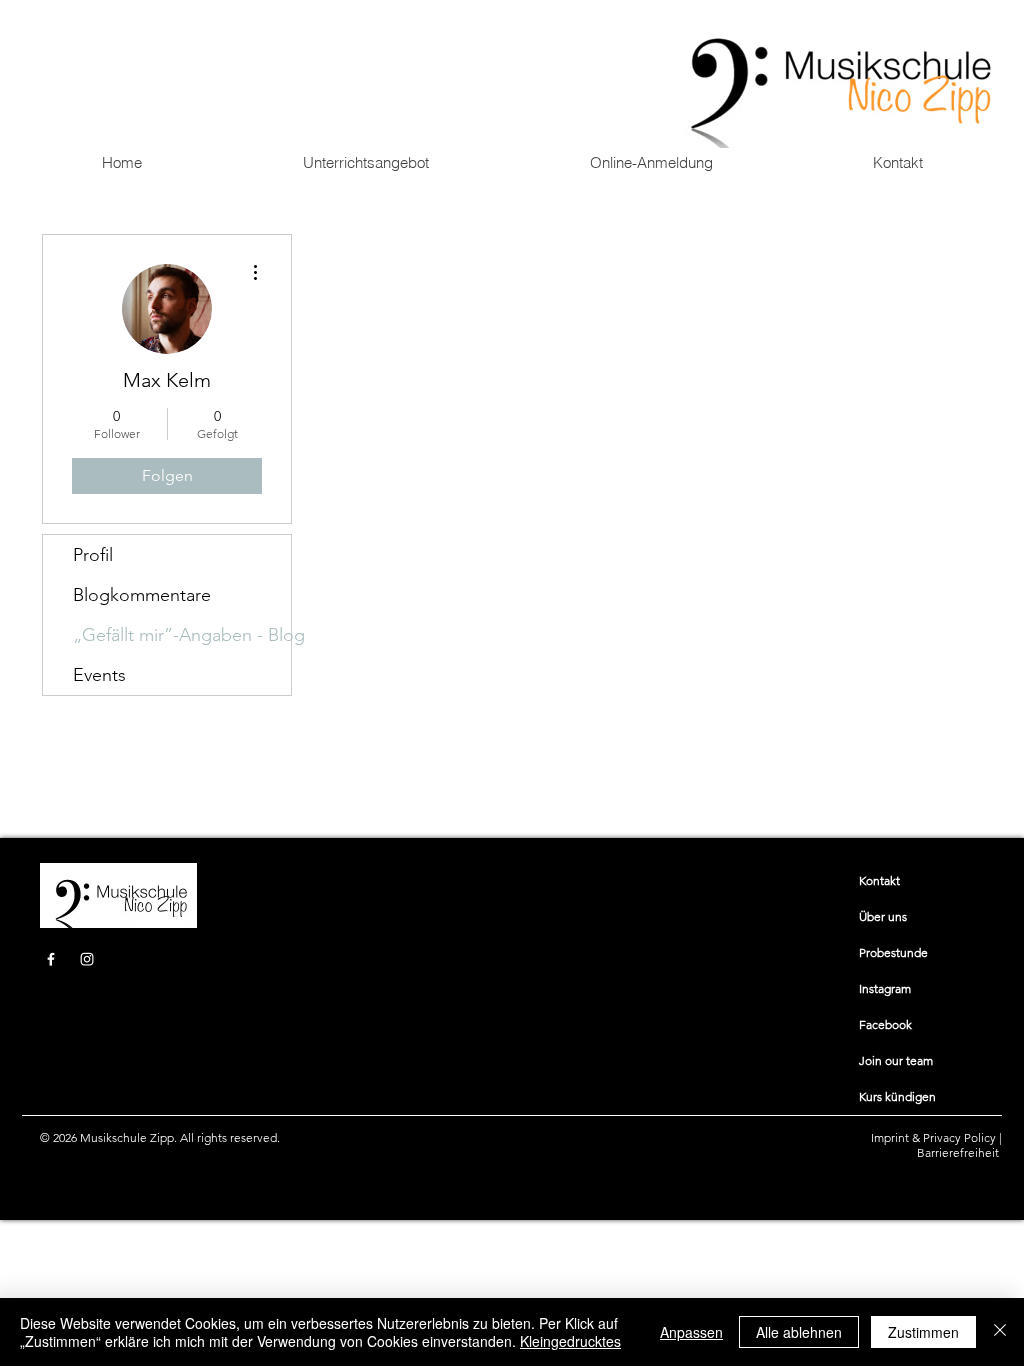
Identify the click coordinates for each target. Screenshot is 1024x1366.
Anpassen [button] (691, 1332)
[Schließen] (1000, 1332)
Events (99, 675)
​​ (879, 880)
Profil (93, 555)
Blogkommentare (142, 595)
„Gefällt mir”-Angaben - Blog (182, 635)
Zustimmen (923, 1332)
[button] (365, 163)
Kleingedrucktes (570, 1341)
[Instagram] (87, 959)
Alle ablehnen (799, 1332)
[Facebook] (51, 959)
